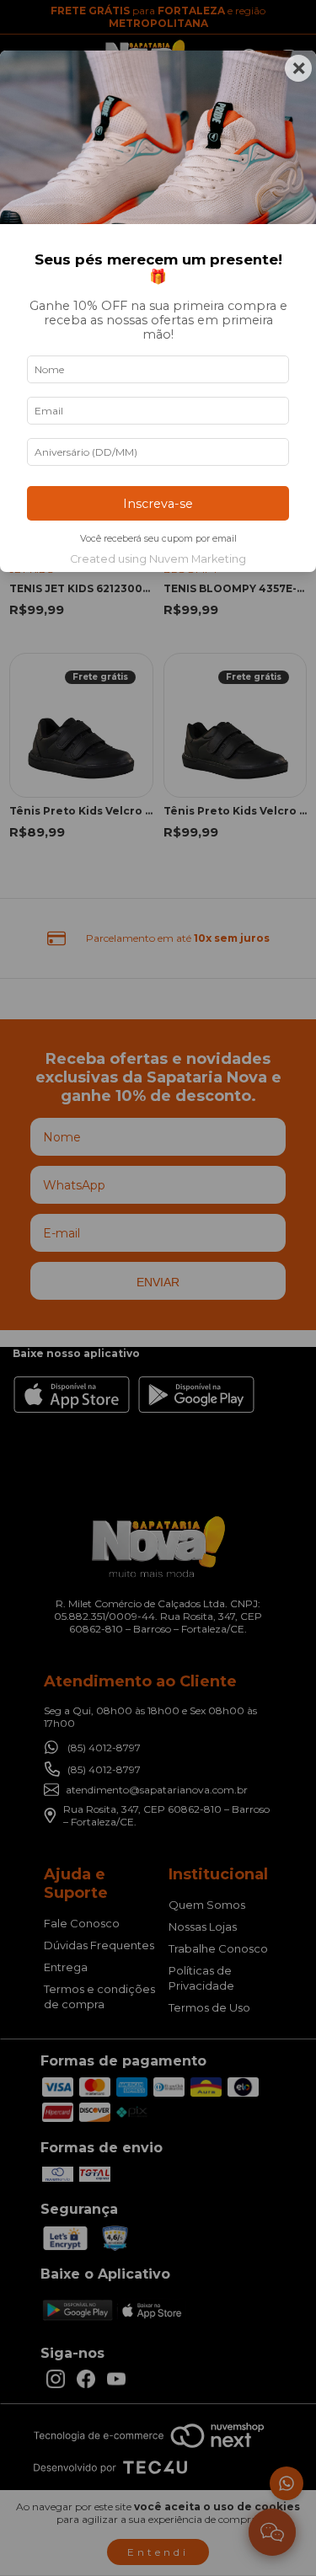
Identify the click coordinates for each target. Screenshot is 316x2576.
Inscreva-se (158, 504)
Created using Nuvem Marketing (158, 559)
